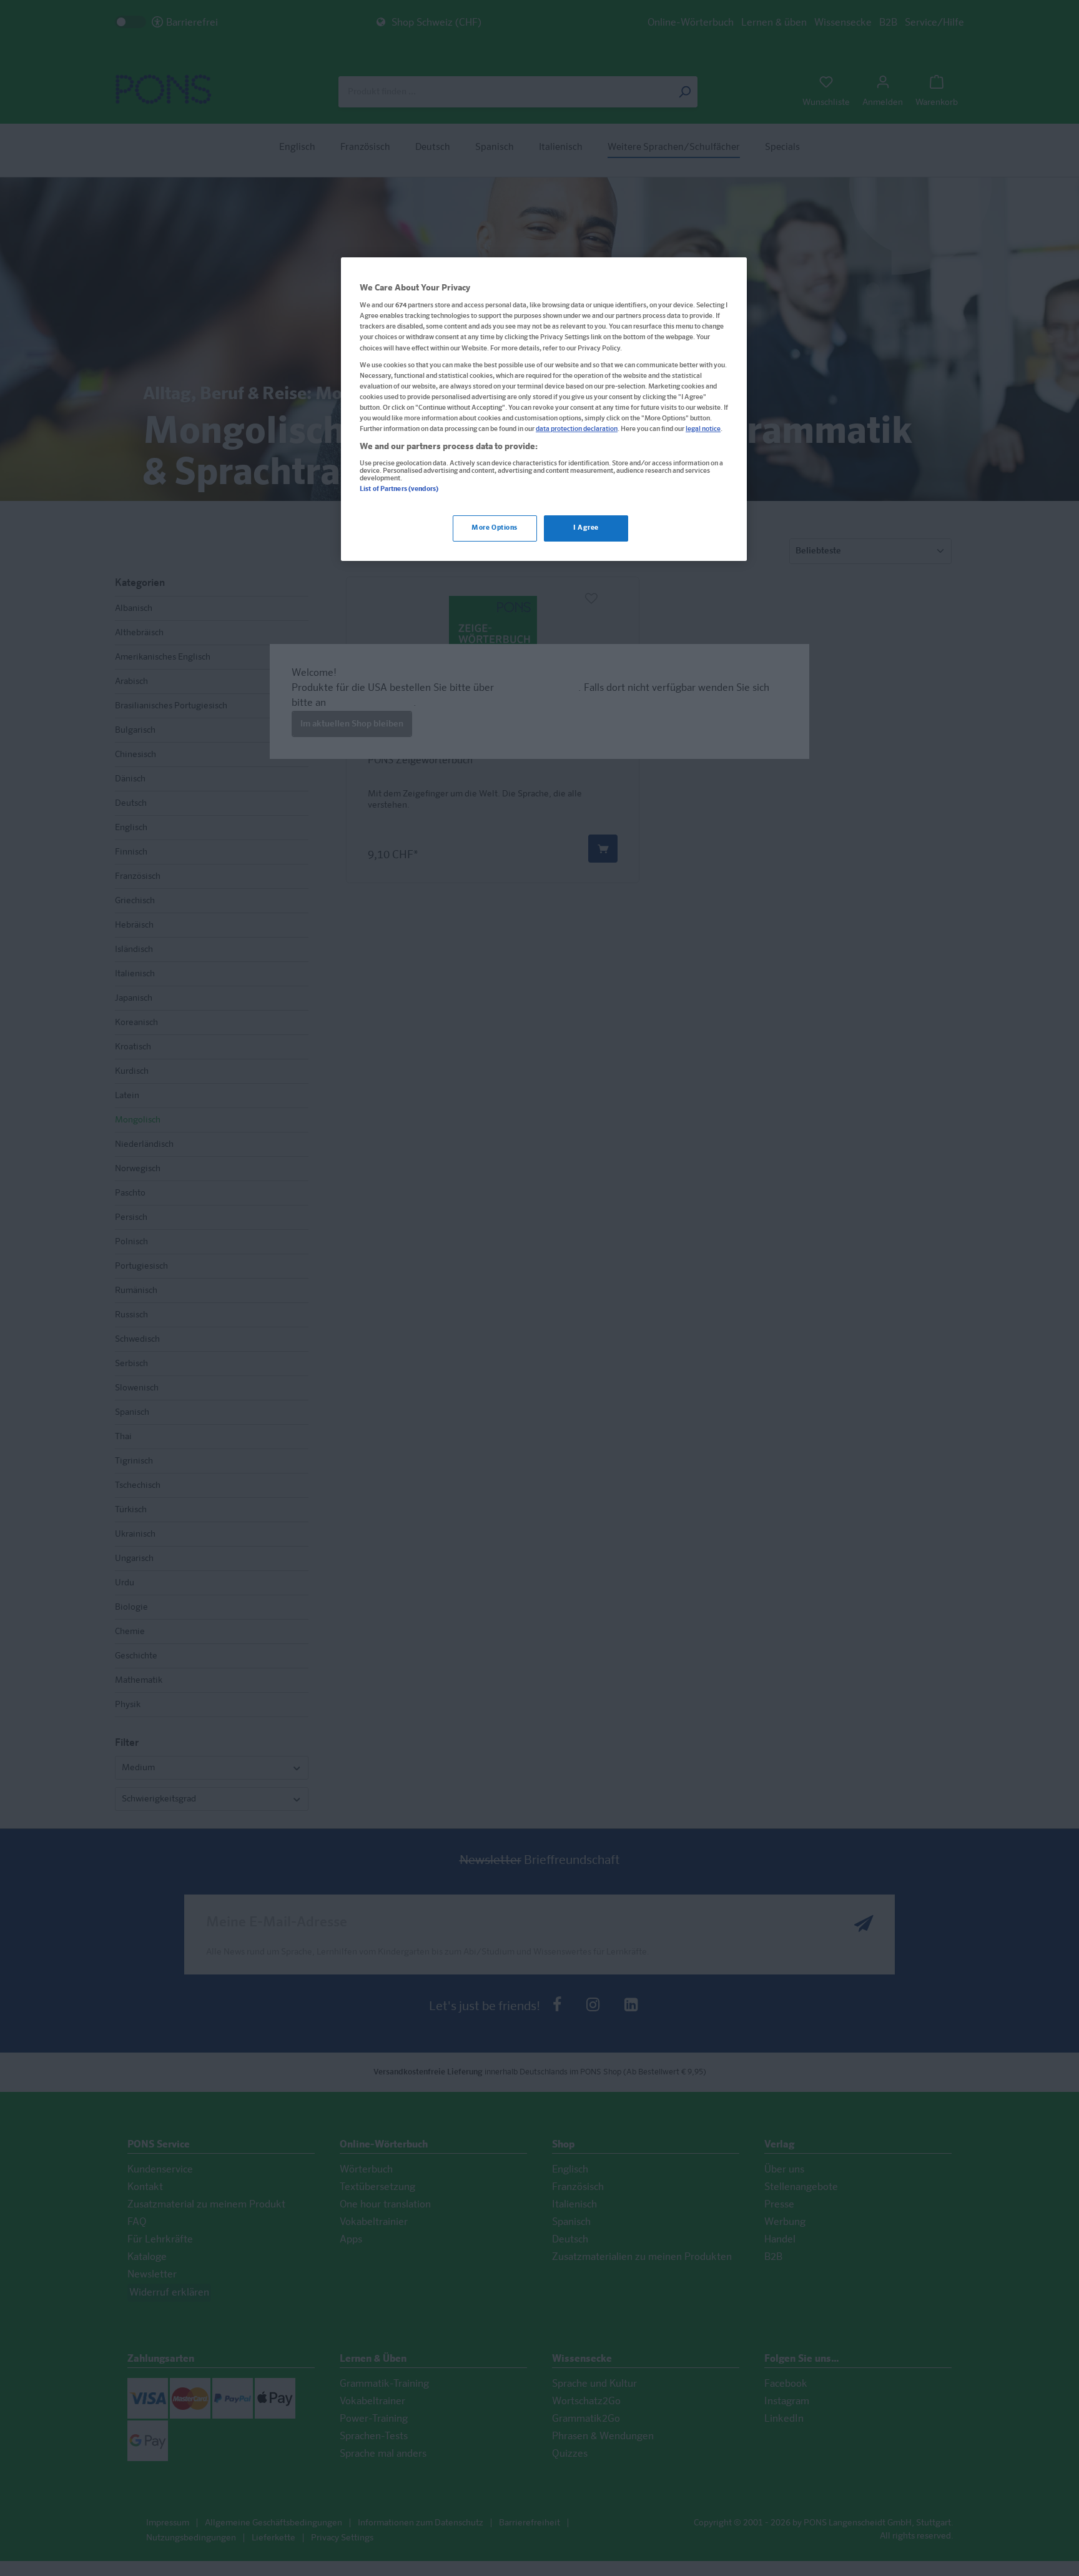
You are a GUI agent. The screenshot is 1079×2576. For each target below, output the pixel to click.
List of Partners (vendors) (399, 489)
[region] (544, 409)
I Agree (586, 528)
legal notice (703, 430)
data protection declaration (577, 430)
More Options (495, 528)
